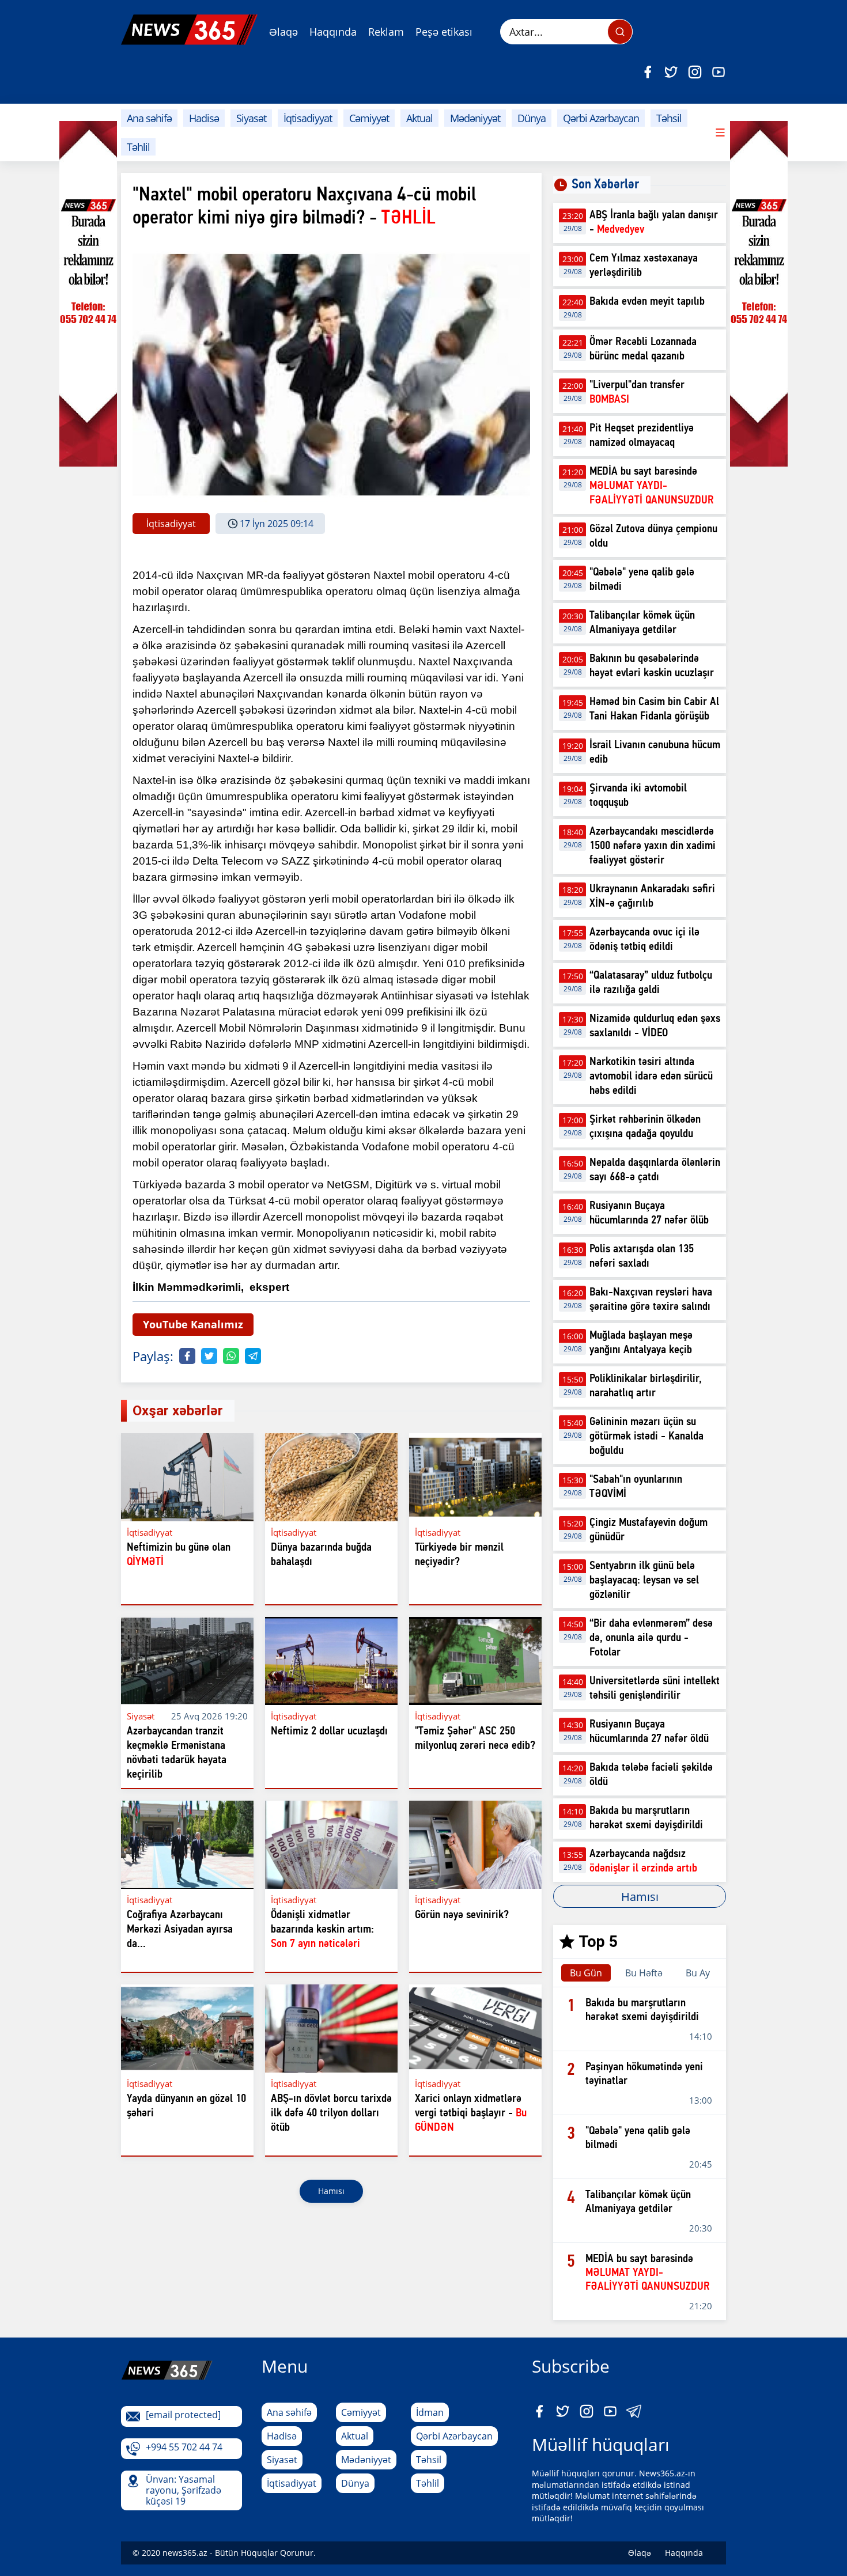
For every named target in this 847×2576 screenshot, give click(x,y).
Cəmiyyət (369, 118)
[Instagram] (695, 72)
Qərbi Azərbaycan (601, 118)
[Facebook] (648, 72)
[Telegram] (253, 1356)
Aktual (419, 118)
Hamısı (331, 2191)
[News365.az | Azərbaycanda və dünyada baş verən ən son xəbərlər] (189, 30)
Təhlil (138, 147)
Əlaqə (283, 32)
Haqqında (333, 32)
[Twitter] (671, 72)
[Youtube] (719, 72)
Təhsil (669, 118)
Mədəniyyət (475, 118)
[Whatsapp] (231, 1356)
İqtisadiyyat (308, 118)
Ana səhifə (149, 118)
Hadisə (204, 118)
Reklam (386, 32)
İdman (430, 2412)
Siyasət (251, 118)
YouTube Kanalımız (193, 1324)
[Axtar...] (620, 32)
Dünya (532, 118)
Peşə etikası (444, 32)
